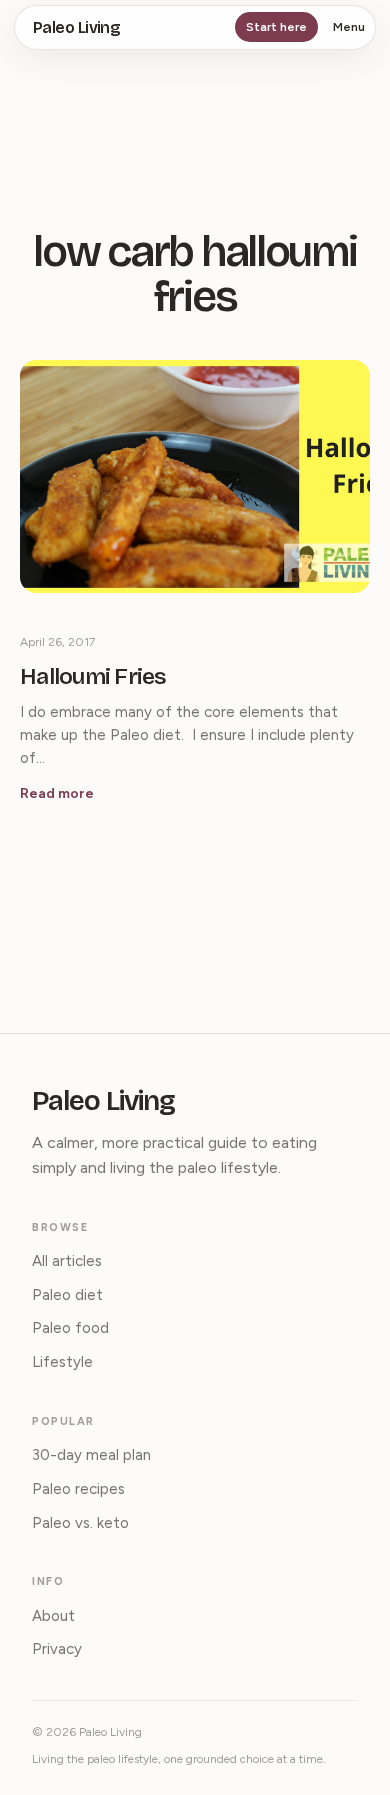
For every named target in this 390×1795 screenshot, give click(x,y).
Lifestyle (62, 1362)
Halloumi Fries (93, 677)
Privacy (57, 1649)
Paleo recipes (78, 1489)
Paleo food (70, 1328)
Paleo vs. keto (80, 1523)
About (53, 1616)
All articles (67, 1261)
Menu (349, 27)
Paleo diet (67, 1295)
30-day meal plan (91, 1455)
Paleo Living (76, 27)
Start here (276, 27)
